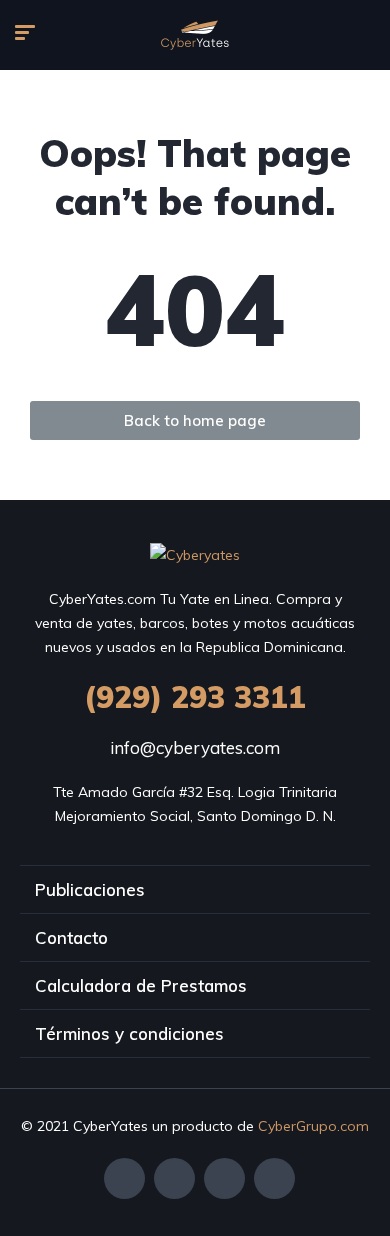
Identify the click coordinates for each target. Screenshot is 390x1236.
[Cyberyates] (195, 35)
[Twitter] (174, 1178)
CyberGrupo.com (313, 1126)
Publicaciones (90, 889)
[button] (195, 420)
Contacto (71, 937)
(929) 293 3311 (195, 697)
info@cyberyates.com (195, 747)
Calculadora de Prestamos (141, 985)
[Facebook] (124, 1178)
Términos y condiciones (129, 1033)
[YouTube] (274, 1178)
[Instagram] (224, 1178)
